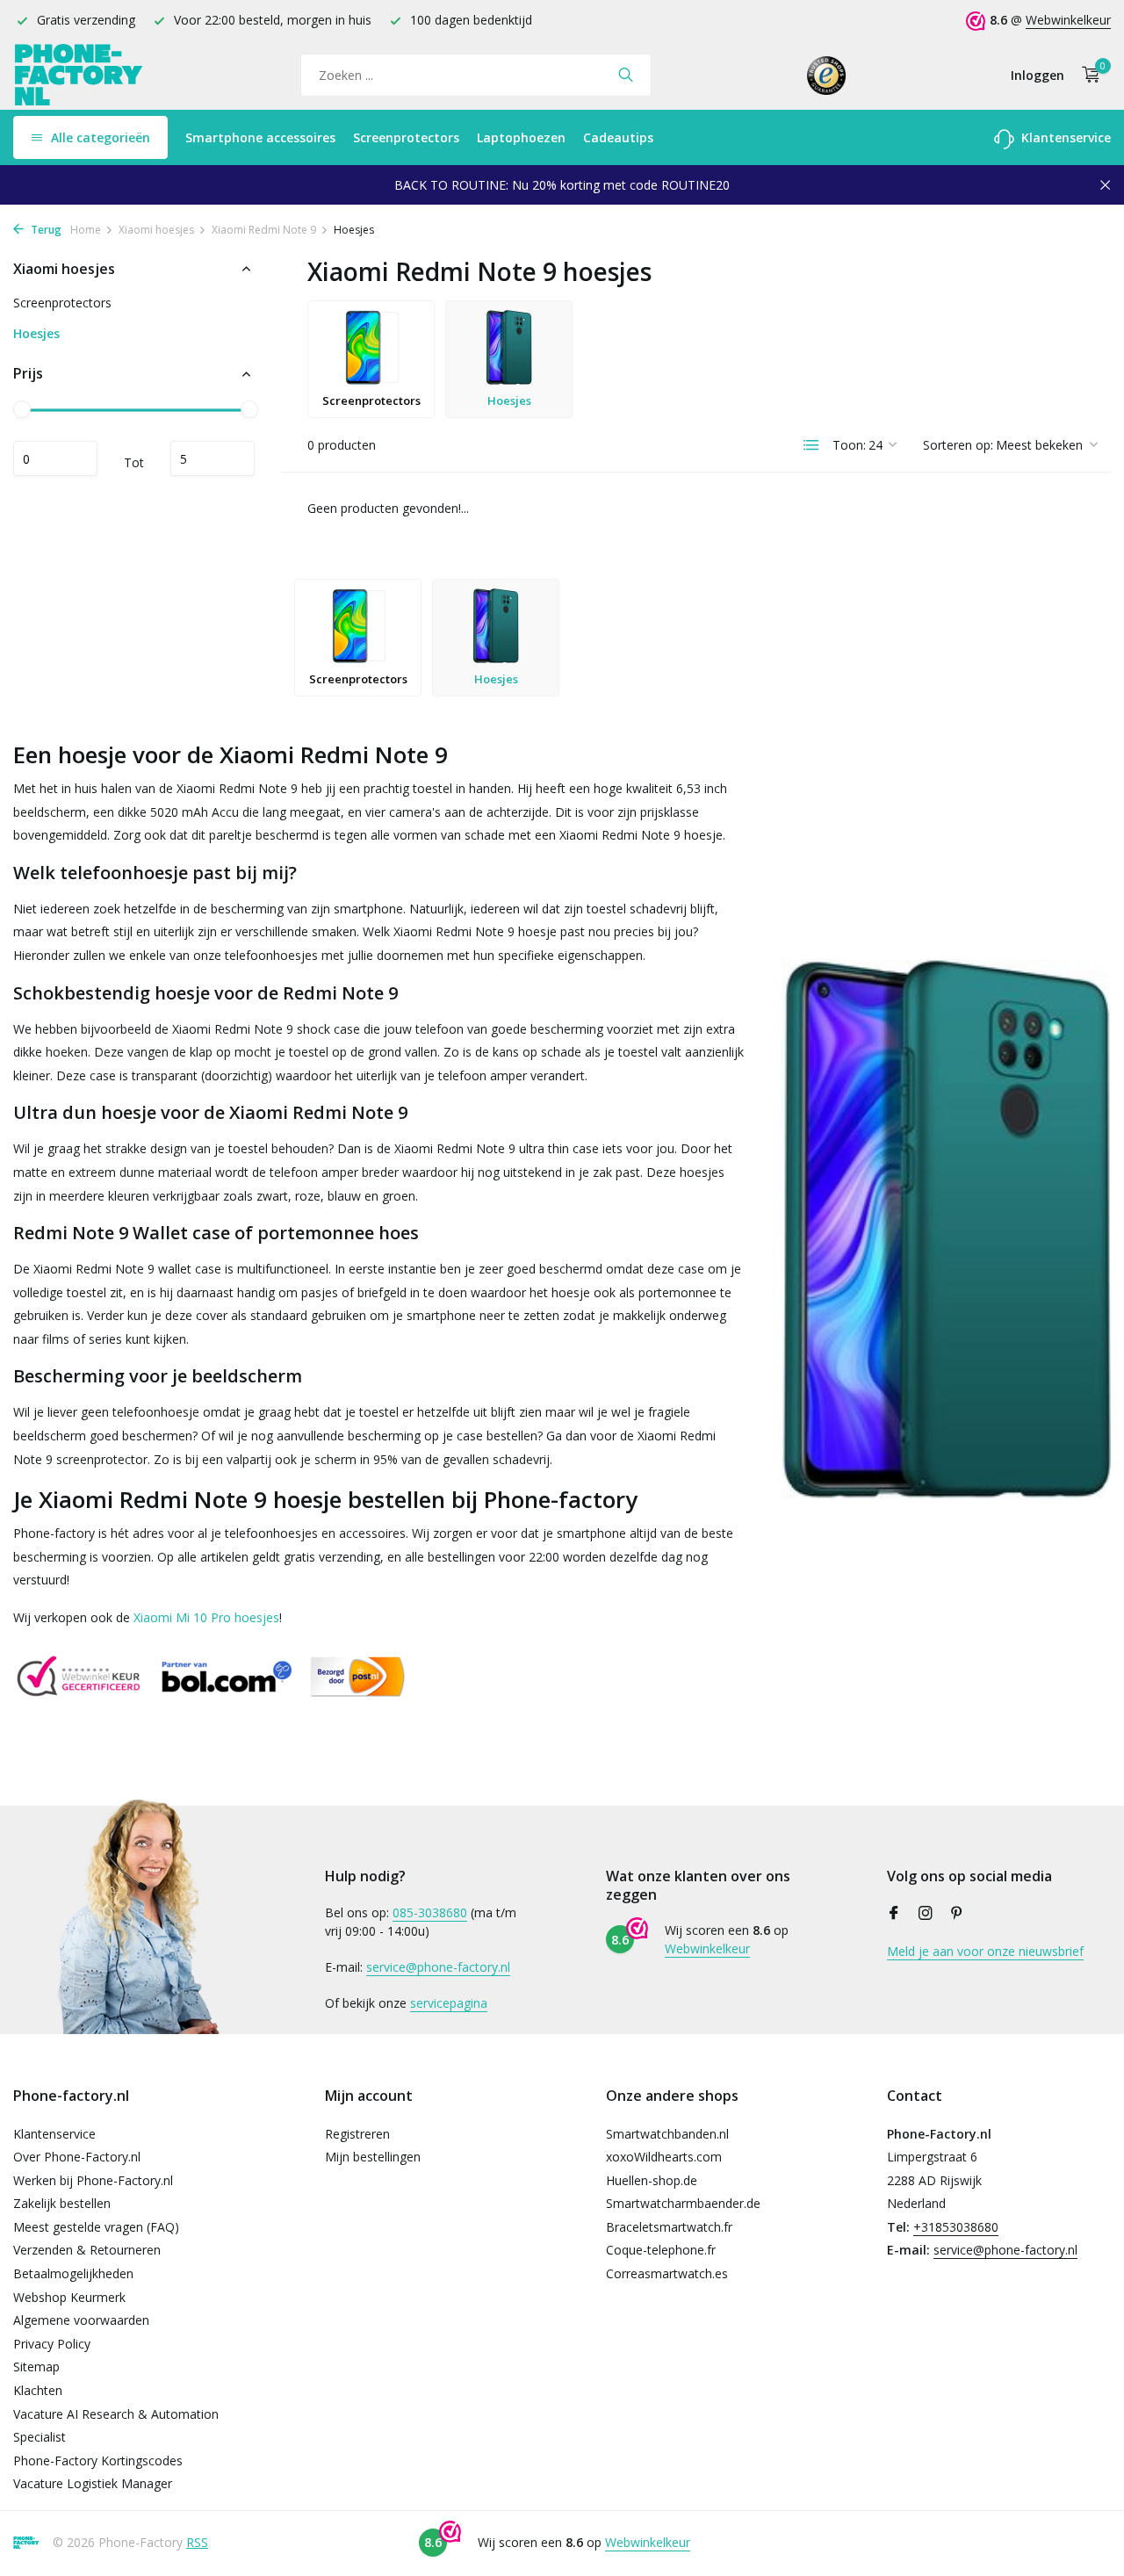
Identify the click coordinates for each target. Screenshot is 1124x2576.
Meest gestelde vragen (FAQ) (96, 2227)
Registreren (357, 2134)
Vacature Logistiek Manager (93, 2483)
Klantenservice (1064, 137)
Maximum (213, 459)
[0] (1087, 75)
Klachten (38, 2390)
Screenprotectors (406, 137)
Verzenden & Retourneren (87, 2250)
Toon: (849, 445)
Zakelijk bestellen (62, 2203)
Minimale (55, 459)
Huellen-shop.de (652, 2180)
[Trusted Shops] (827, 75)
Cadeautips (618, 137)
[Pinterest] (957, 1914)
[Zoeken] (626, 75)
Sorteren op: (958, 445)
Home (86, 230)
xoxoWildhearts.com (664, 2157)
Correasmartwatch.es (667, 2273)
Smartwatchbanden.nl (667, 2134)
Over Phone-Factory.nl (77, 2157)
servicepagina (449, 2003)
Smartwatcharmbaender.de (683, 2203)
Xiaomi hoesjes (156, 230)
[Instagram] (926, 1914)
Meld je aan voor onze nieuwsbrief (985, 1951)
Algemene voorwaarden (81, 2320)
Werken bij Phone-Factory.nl (93, 2180)
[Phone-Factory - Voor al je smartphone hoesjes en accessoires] (79, 75)
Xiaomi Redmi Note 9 (264, 230)
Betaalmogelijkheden (73, 2273)
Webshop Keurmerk (69, 2297)
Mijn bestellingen (373, 2157)
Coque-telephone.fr (661, 2250)
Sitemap (36, 2367)
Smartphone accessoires (260, 137)
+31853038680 (956, 2227)
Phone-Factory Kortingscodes (98, 2461)
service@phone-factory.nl (438, 1967)
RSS (197, 2542)
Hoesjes (36, 334)
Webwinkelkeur (1068, 20)
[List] (811, 445)
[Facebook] (894, 1914)
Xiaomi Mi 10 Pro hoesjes (206, 1617)
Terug (45, 230)
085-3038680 (430, 1912)
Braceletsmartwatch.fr (669, 2227)
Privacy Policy (52, 2344)
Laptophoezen (521, 137)
